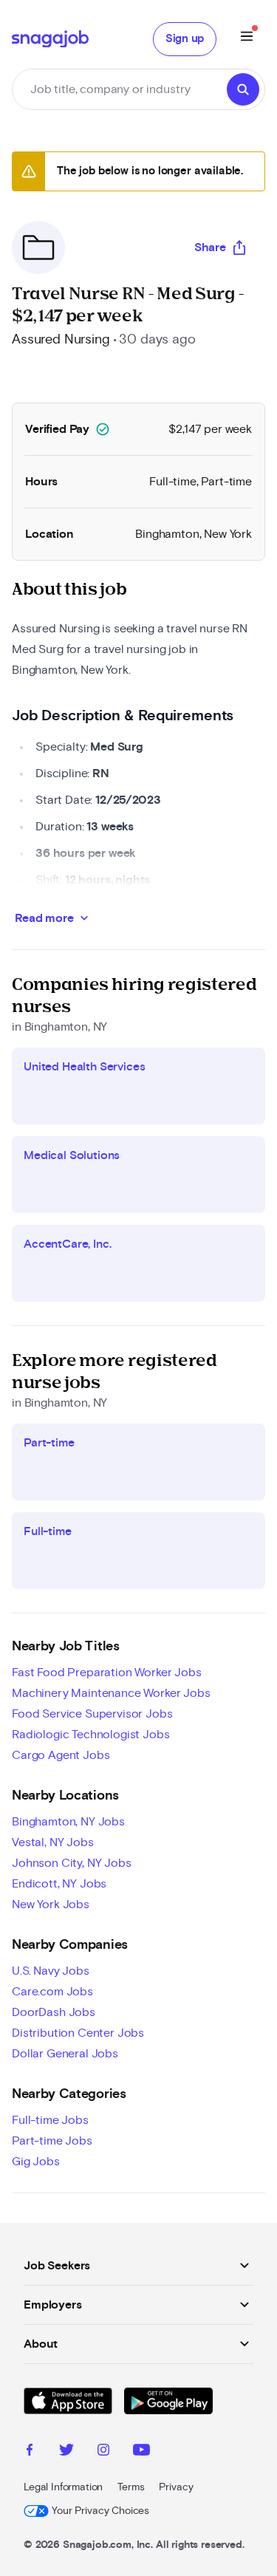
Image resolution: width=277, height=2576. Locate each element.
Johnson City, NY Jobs (72, 1863)
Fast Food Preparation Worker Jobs (107, 1673)
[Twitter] (66, 2452)
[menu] (247, 39)
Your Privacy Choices (100, 2511)
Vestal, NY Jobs (53, 1842)
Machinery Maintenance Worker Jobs (111, 1693)
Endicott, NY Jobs (59, 1884)
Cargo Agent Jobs (61, 1755)
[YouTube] (141, 2452)
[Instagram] (103, 2452)
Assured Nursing (61, 340)
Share (210, 247)
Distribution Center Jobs (78, 2033)
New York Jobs (51, 1904)
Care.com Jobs (52, 1992)
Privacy (176, 2487)
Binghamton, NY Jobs (68, 1822)
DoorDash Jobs (54, 2012)
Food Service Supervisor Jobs (92, 1714)
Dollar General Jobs (65, 2054)
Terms (131, 2487)
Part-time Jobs (52, 2141)
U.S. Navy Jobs (51, 1971)
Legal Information (63, 2487)
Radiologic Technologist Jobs (91, 1735)
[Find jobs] (243, 89)
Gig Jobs (36, 2162)
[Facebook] (30, 2452)
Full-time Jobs (50, 2120)
